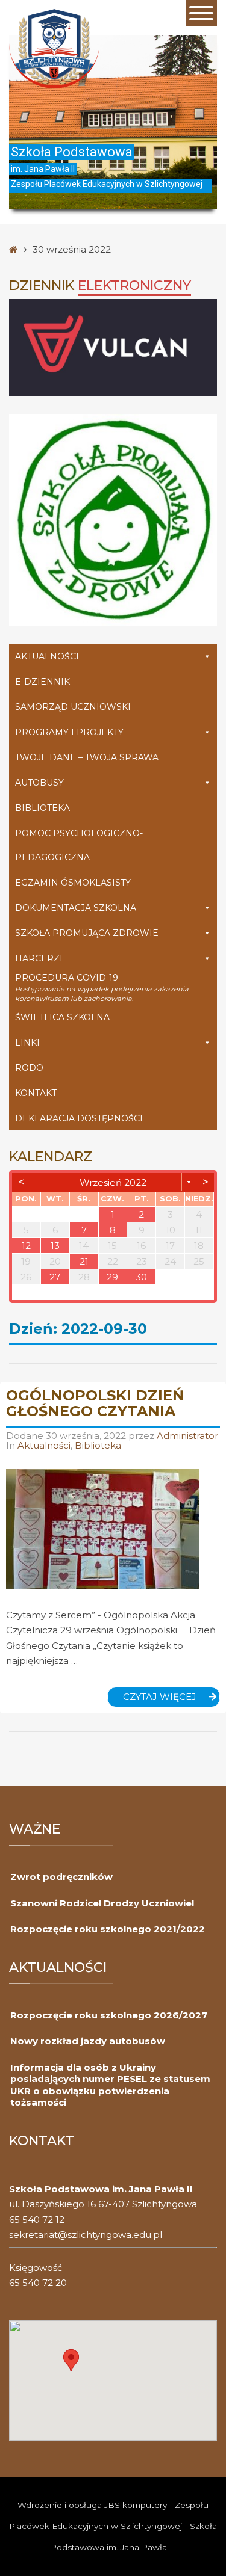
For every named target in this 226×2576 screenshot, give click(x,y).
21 (84, 1261)
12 (26, 1246)
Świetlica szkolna (62, 1017)
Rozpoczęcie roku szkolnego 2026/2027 (109, 2015)
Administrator (187, 1436)
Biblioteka (42, 808)
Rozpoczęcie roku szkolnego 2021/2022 (108, 1929)
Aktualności (47, 656)
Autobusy (39, 783)
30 (141, 1277)
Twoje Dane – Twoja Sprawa (87, 757)
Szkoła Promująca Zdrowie (87, 933)
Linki (27, 1043)
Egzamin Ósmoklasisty (73, 883)
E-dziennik (42, 682)
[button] (71, 2360)
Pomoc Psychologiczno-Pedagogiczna (79, 845)
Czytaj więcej (171, 1699)
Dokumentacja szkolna (76, 908)
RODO (29, 1068)
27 (55, 1277)
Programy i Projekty (69, 732)
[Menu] (201, 13)
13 (55, 1246)
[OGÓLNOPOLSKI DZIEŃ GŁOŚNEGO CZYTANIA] (102, 1529)
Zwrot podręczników (61, 1877)
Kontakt (36, 1093)
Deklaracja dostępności (79, 1118)
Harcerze (40, 958)
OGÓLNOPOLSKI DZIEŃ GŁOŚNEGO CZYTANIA (95, 1403)
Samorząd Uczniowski (73, 707)
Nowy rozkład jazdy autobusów (88, 2041)
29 (112, 1277)
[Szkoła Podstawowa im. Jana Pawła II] (54, 48)
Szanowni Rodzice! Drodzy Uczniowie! (102, 1903)
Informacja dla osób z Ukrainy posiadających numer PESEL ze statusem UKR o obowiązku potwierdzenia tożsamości (110, 2085)
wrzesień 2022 (113, 1182)
